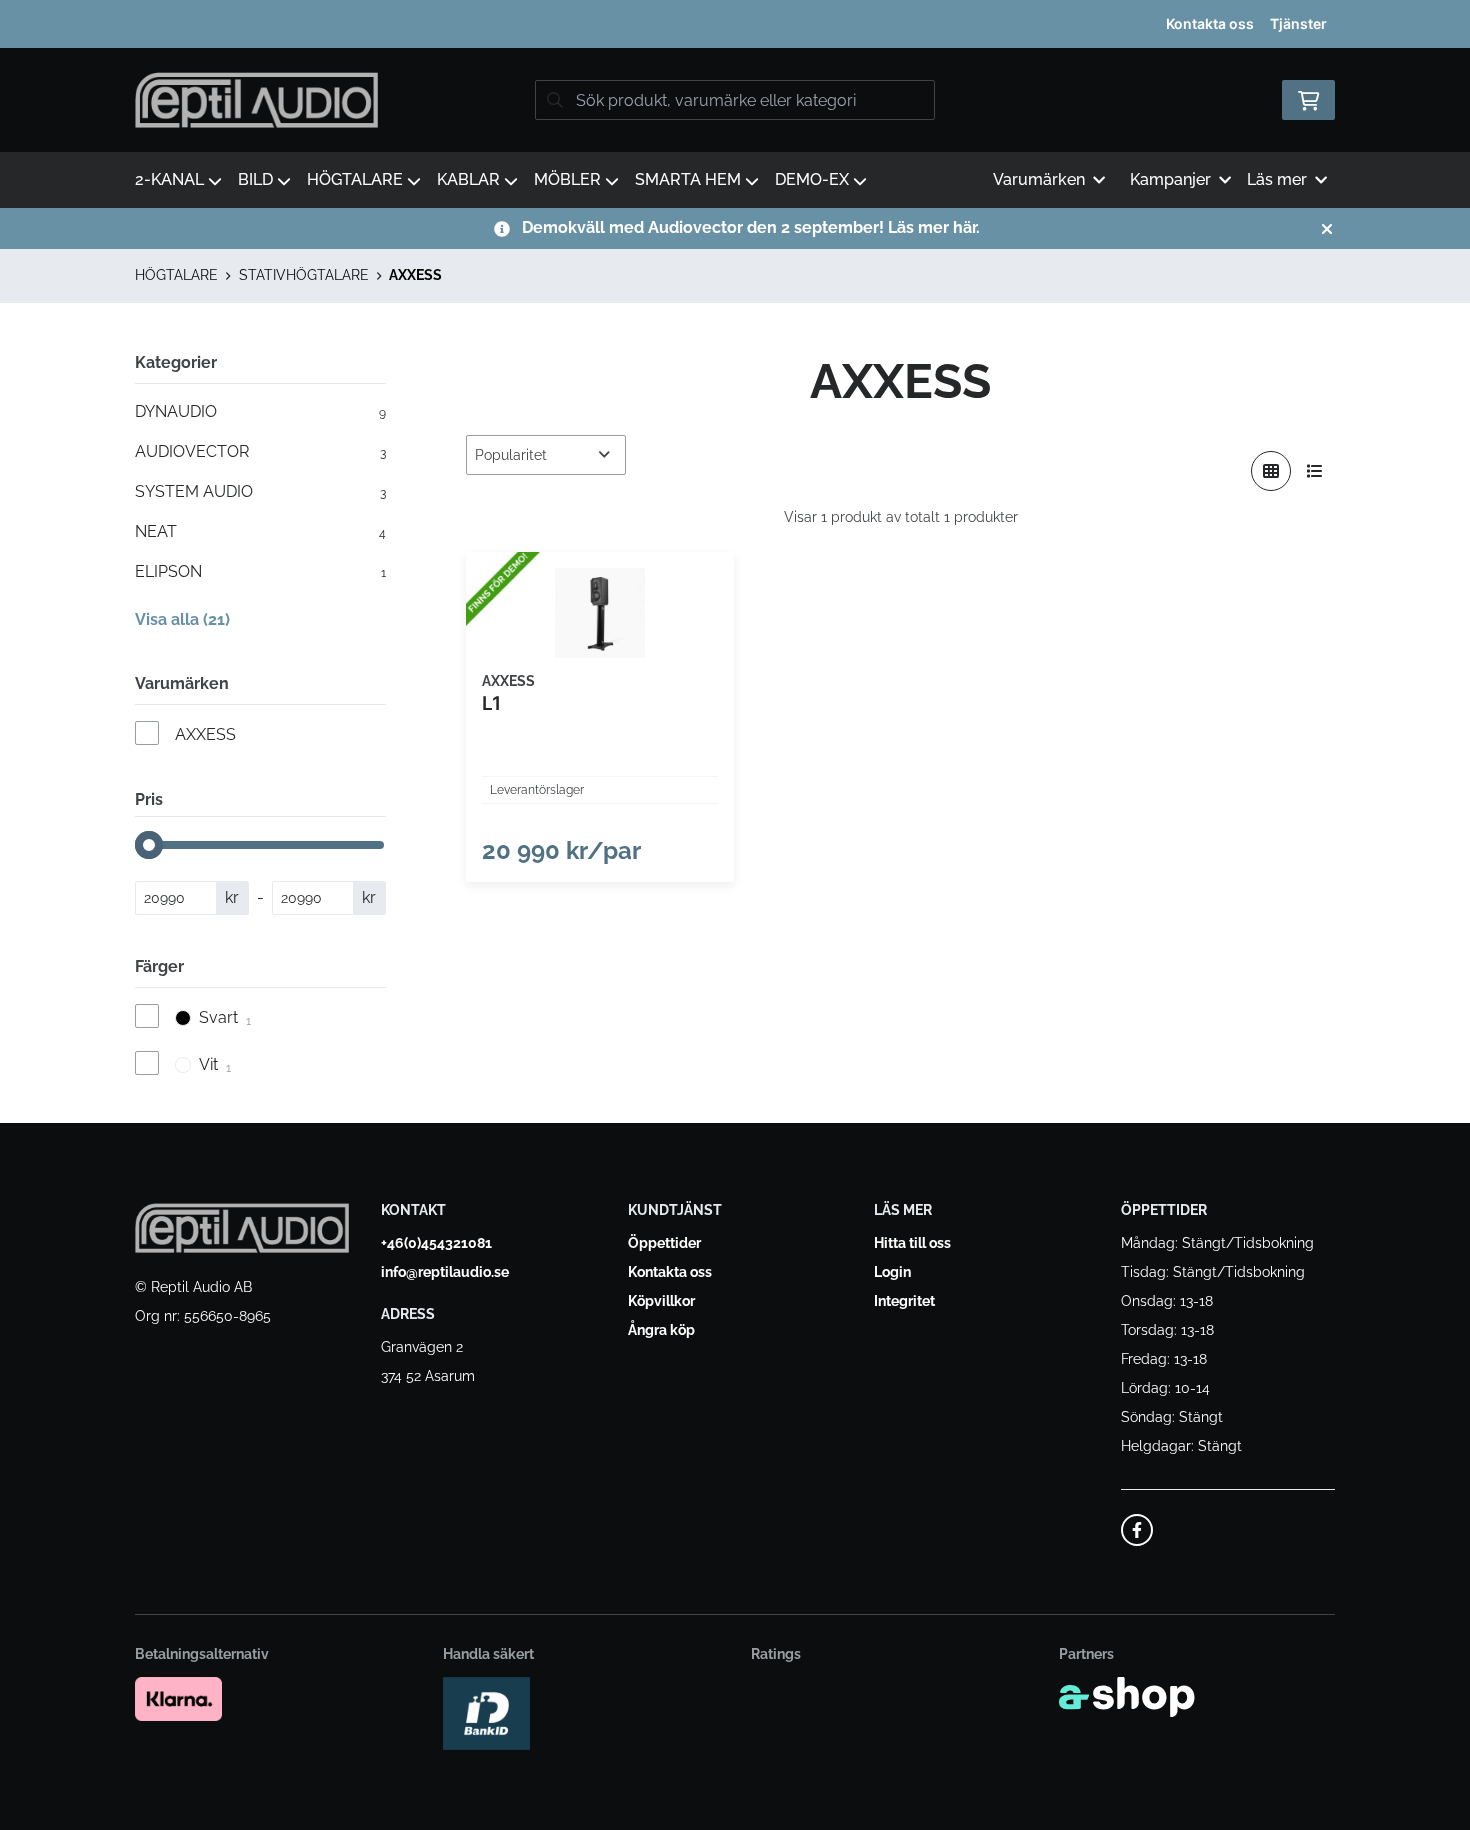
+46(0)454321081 (436, 1243)
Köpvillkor (661, 1301)
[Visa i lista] (1315, 471)
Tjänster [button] (1298, 23)
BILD (255, 179)
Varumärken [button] (1039, 179)
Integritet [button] (904, 1301)
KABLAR (468, 179)
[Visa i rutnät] (1271, 471)
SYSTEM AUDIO (260, 491)
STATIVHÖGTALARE (304, 275)
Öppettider (664, 1243)
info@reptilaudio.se (445, 1272)
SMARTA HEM (688, 179)
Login (892, 1272)
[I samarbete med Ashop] (1127, 1697)
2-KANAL (169, 179)
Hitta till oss (912, 1243)
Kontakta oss (1210, 23)
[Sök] (555, 100)
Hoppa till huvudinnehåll (726, 26)
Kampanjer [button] (1170, 179)
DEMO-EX (812, 179)
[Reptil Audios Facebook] (1137, 1530)
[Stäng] (1327, 229)
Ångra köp (661, 1330)
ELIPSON (260, 571)
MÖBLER (567, 179)
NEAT (260, 531)
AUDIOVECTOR (260, 451)
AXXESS (415, 275)
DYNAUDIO (260, 411)
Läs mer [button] (1277, 179)
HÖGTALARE (355, 179)
